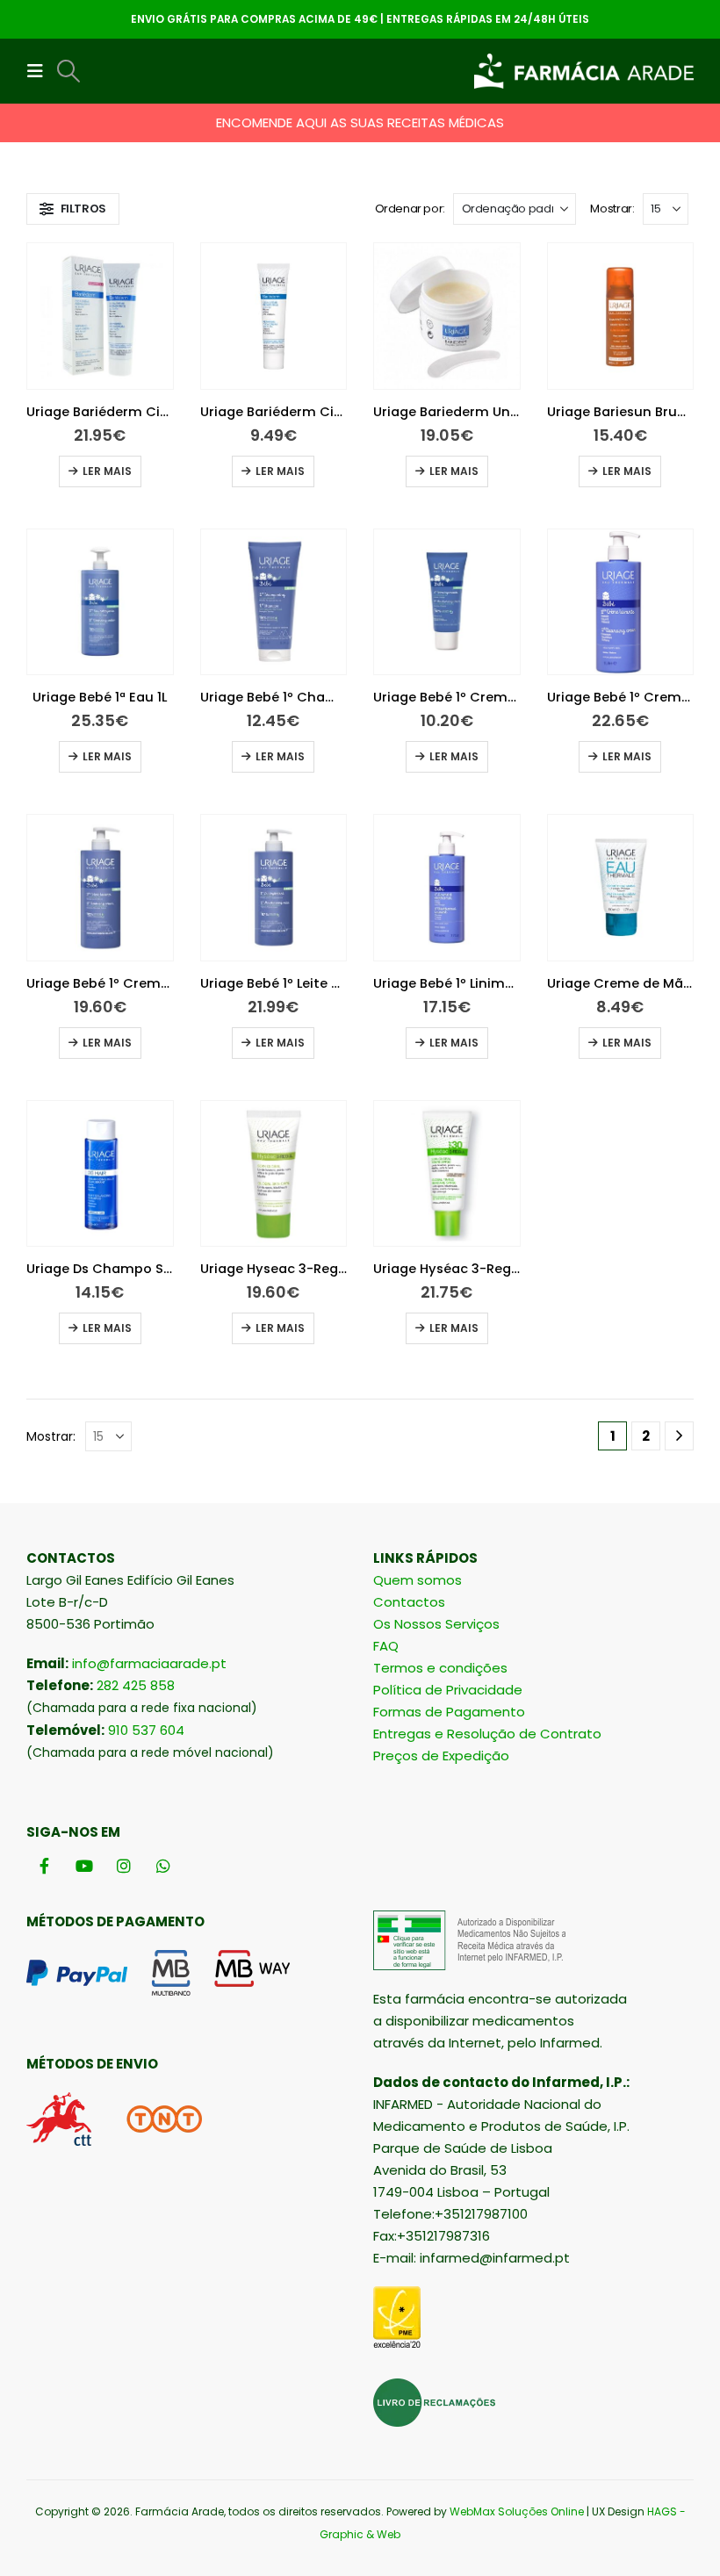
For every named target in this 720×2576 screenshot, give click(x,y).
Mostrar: (612, 209)
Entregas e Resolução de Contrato (487, 1734)
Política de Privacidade (448, 1690)
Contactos (409, 1602)
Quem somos (418, 1580)
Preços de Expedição (441, 1756)
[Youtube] (84, 1866)
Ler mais (107, 471)
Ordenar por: (410, 209)
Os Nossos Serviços (436, 1624)
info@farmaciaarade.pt (149, 1663)
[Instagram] (123, 1866)
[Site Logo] (584, 71)
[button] (40, 71)
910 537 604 (146, 1730)
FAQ (386, 1646)
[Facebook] (44, 1866)
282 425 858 (136, 1685)
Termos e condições (440, 1668)
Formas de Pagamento (449, 1712)
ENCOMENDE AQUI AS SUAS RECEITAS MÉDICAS (360, 122)
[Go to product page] (100, 316)
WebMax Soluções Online (517, 2511)
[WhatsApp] (163, 1866)
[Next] (679, 1436)
